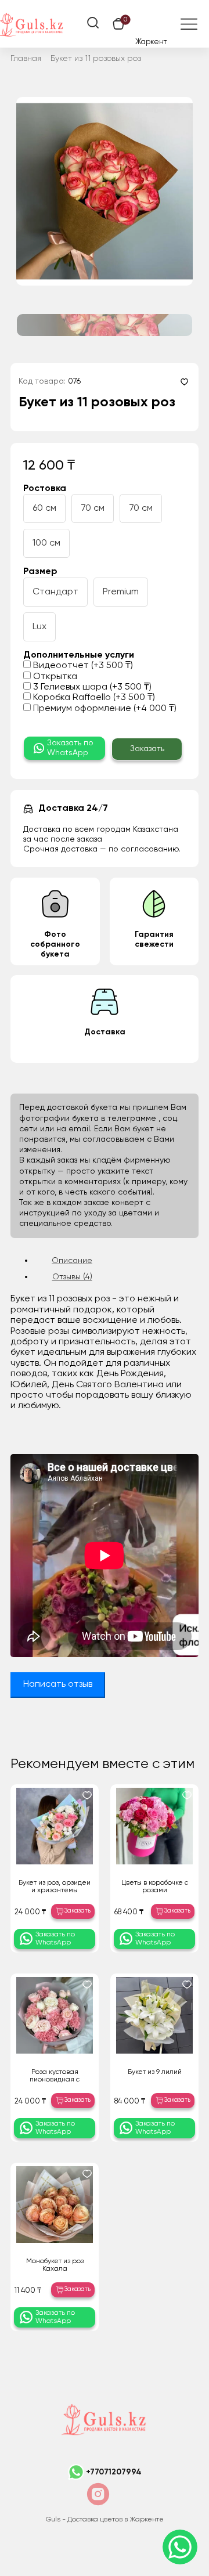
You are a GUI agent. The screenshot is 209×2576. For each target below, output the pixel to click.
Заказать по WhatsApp (70, 748)
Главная (26, 59)
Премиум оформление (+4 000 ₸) (104, 709)
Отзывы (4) (72, 1277)
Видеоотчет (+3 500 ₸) (82, 666)
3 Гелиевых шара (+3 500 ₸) (91, 687)
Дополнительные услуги (79, 655)
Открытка (54, 677)
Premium (121, 592)
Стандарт (55, 592)
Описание (72, 1261)
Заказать (147, 749)
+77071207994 (114, 2472)
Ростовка (45, 489)
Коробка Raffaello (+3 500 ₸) (93, 698)
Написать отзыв (58, 1684)
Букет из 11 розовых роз (96, 59)
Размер (40, 572)
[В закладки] (184, 382)
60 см (44, 508)
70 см (93, 508)
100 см (46, 543)
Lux (39, 627)
